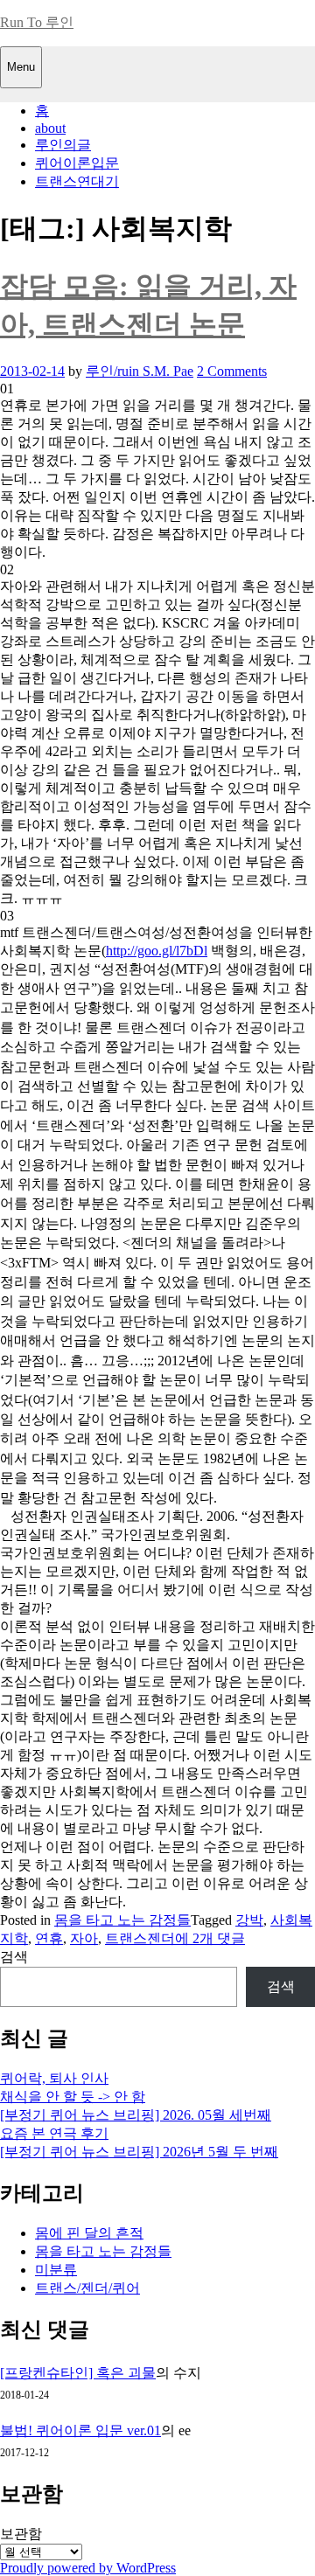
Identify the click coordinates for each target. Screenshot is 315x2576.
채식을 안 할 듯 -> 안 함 (73, 2097)
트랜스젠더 (140, 1938)
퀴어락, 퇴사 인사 (54, 2078)
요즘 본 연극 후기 (54, 2133)
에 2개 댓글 (210, 1938)
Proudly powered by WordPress (88, 2568)
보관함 (21, 2534)
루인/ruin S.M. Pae (140, 371)
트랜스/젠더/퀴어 (87, 2288)
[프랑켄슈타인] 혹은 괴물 (78, 2373)
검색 (14, 1957)
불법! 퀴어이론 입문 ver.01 (80, 2430)
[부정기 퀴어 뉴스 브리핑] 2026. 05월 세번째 (136, 2115)
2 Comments (232, 371)
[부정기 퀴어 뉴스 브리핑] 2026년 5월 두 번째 (139, 2152)
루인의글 (63, 145)
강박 (249, 1920)
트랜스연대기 (77, 181)
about (50, 128)
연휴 (49, 1938)
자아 (84, 1938)
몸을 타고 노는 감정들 (122, 1920)
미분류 (56, 2270)
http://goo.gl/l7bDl (157, 951)
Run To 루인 (37, 22)
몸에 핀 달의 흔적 (89, 2233)
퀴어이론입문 (77, 163)
